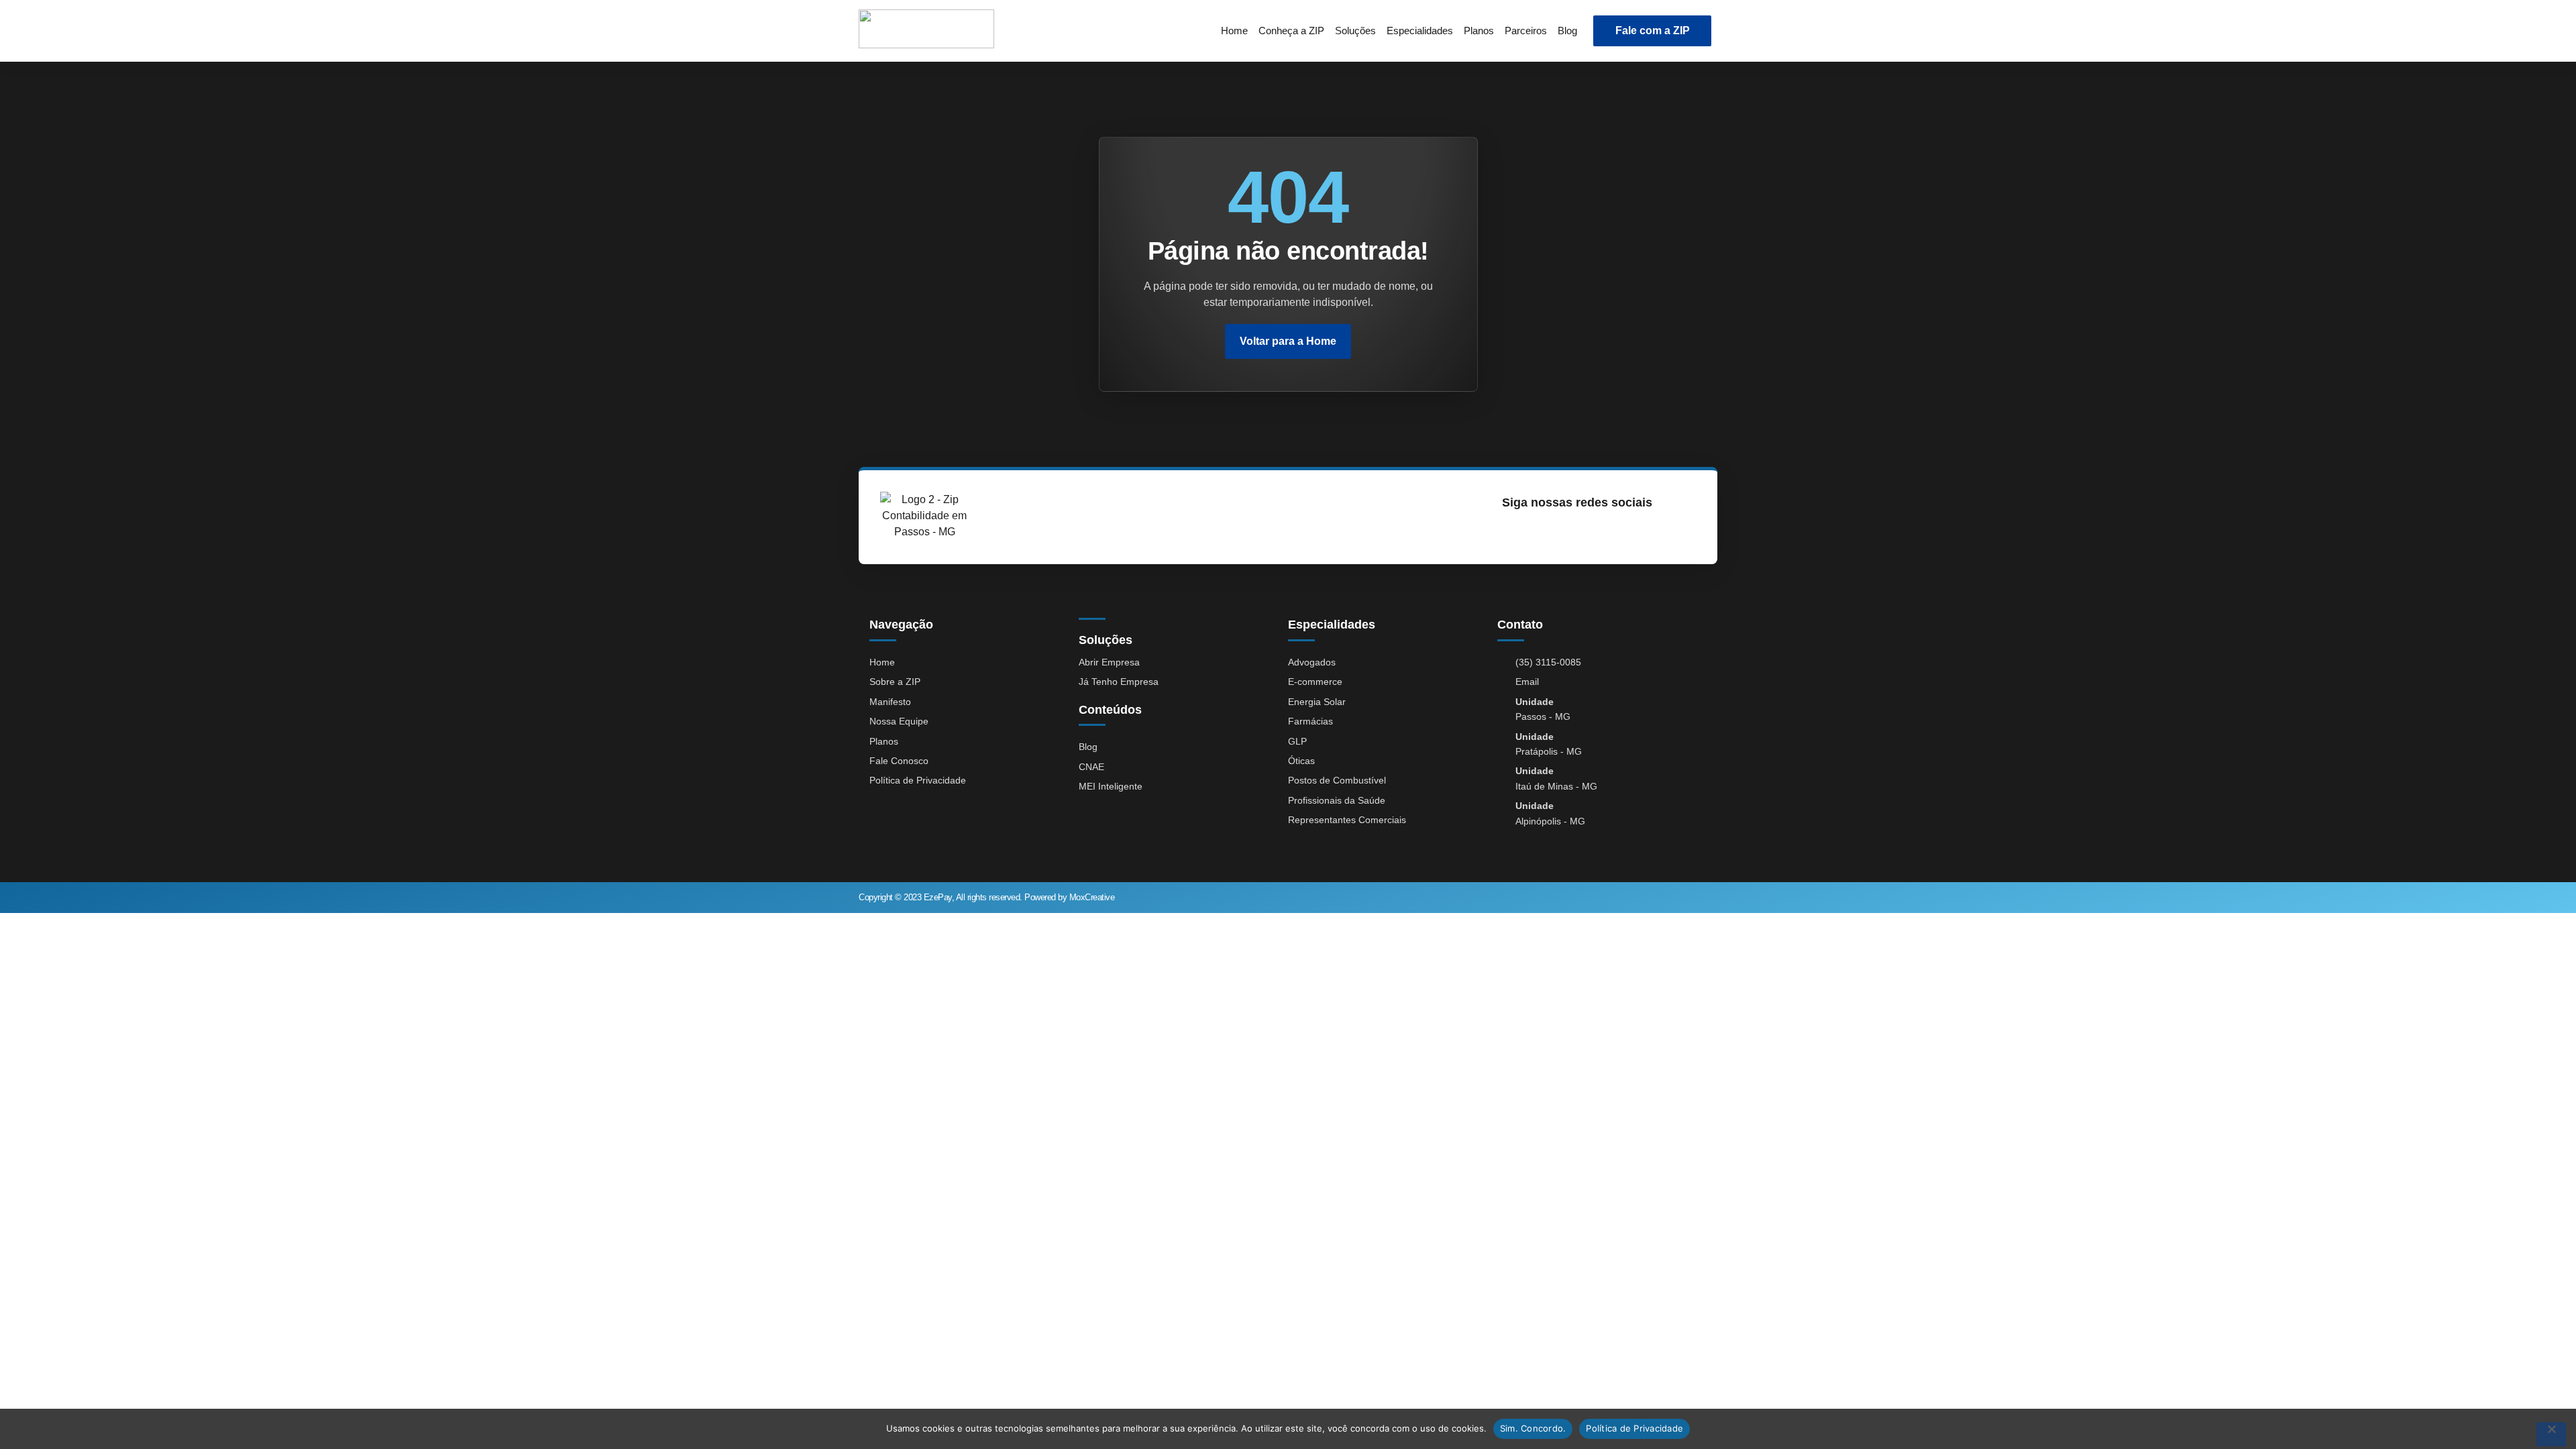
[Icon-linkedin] (1602, 532)
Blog (1567, 31)
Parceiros (1526, 31)
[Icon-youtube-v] (1571, 532)
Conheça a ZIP (1291, 31)
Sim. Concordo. (1533, 1428)
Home (1234, 31)
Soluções (1355, 31)
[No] (2551, 1434)
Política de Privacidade (1634, 1428)
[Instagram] (1510, 532)
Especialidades (1420, 31)
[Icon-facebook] (1541, 532)
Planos (1479, 31)
